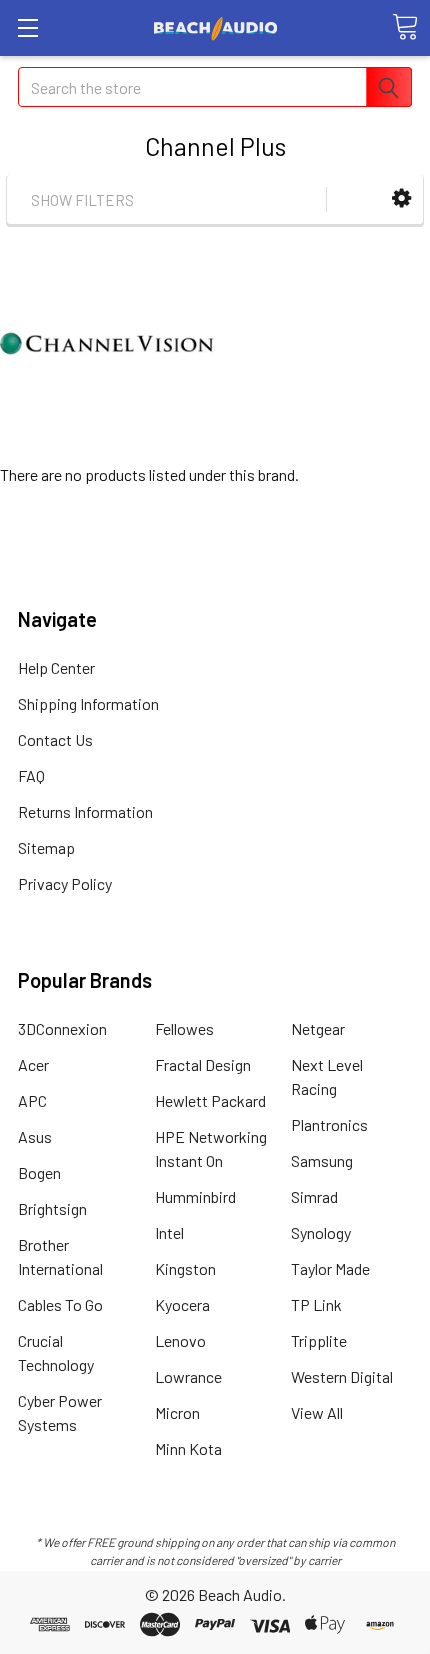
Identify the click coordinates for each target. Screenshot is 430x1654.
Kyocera (182, 1304)
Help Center (56, 667)
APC (32, 1100)
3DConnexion (62, 1028)
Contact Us (55, 739)
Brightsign (52, 1208)
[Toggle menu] (27, 27)
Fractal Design (203, 1064)
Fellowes (184, 1028)
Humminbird (195, 1196)
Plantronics (329, 1124)
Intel (169, 1232)
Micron (177, 1412)
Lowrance (188, 1376)
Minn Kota (188, 1448)
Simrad (314, 1196)
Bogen (39, 1172)
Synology (321, 1232)
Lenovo (180, 1340)
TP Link (316, 1304)
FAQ (31, 775)
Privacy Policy (65, 883)
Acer (33, 1064)
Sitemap (46, 847)
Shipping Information (88, 703)
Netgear (318, 1028)
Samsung (322, 1160)
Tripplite (319, 1340)
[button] (401, 198)
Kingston (185, 1268)
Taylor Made (330, 1268)
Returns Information (85, 811)
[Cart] (405, 27)
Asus (35, 1136)
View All (317, 1412)
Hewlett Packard (210, 1100)
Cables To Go (60, 1304)
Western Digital (342, 1376)
